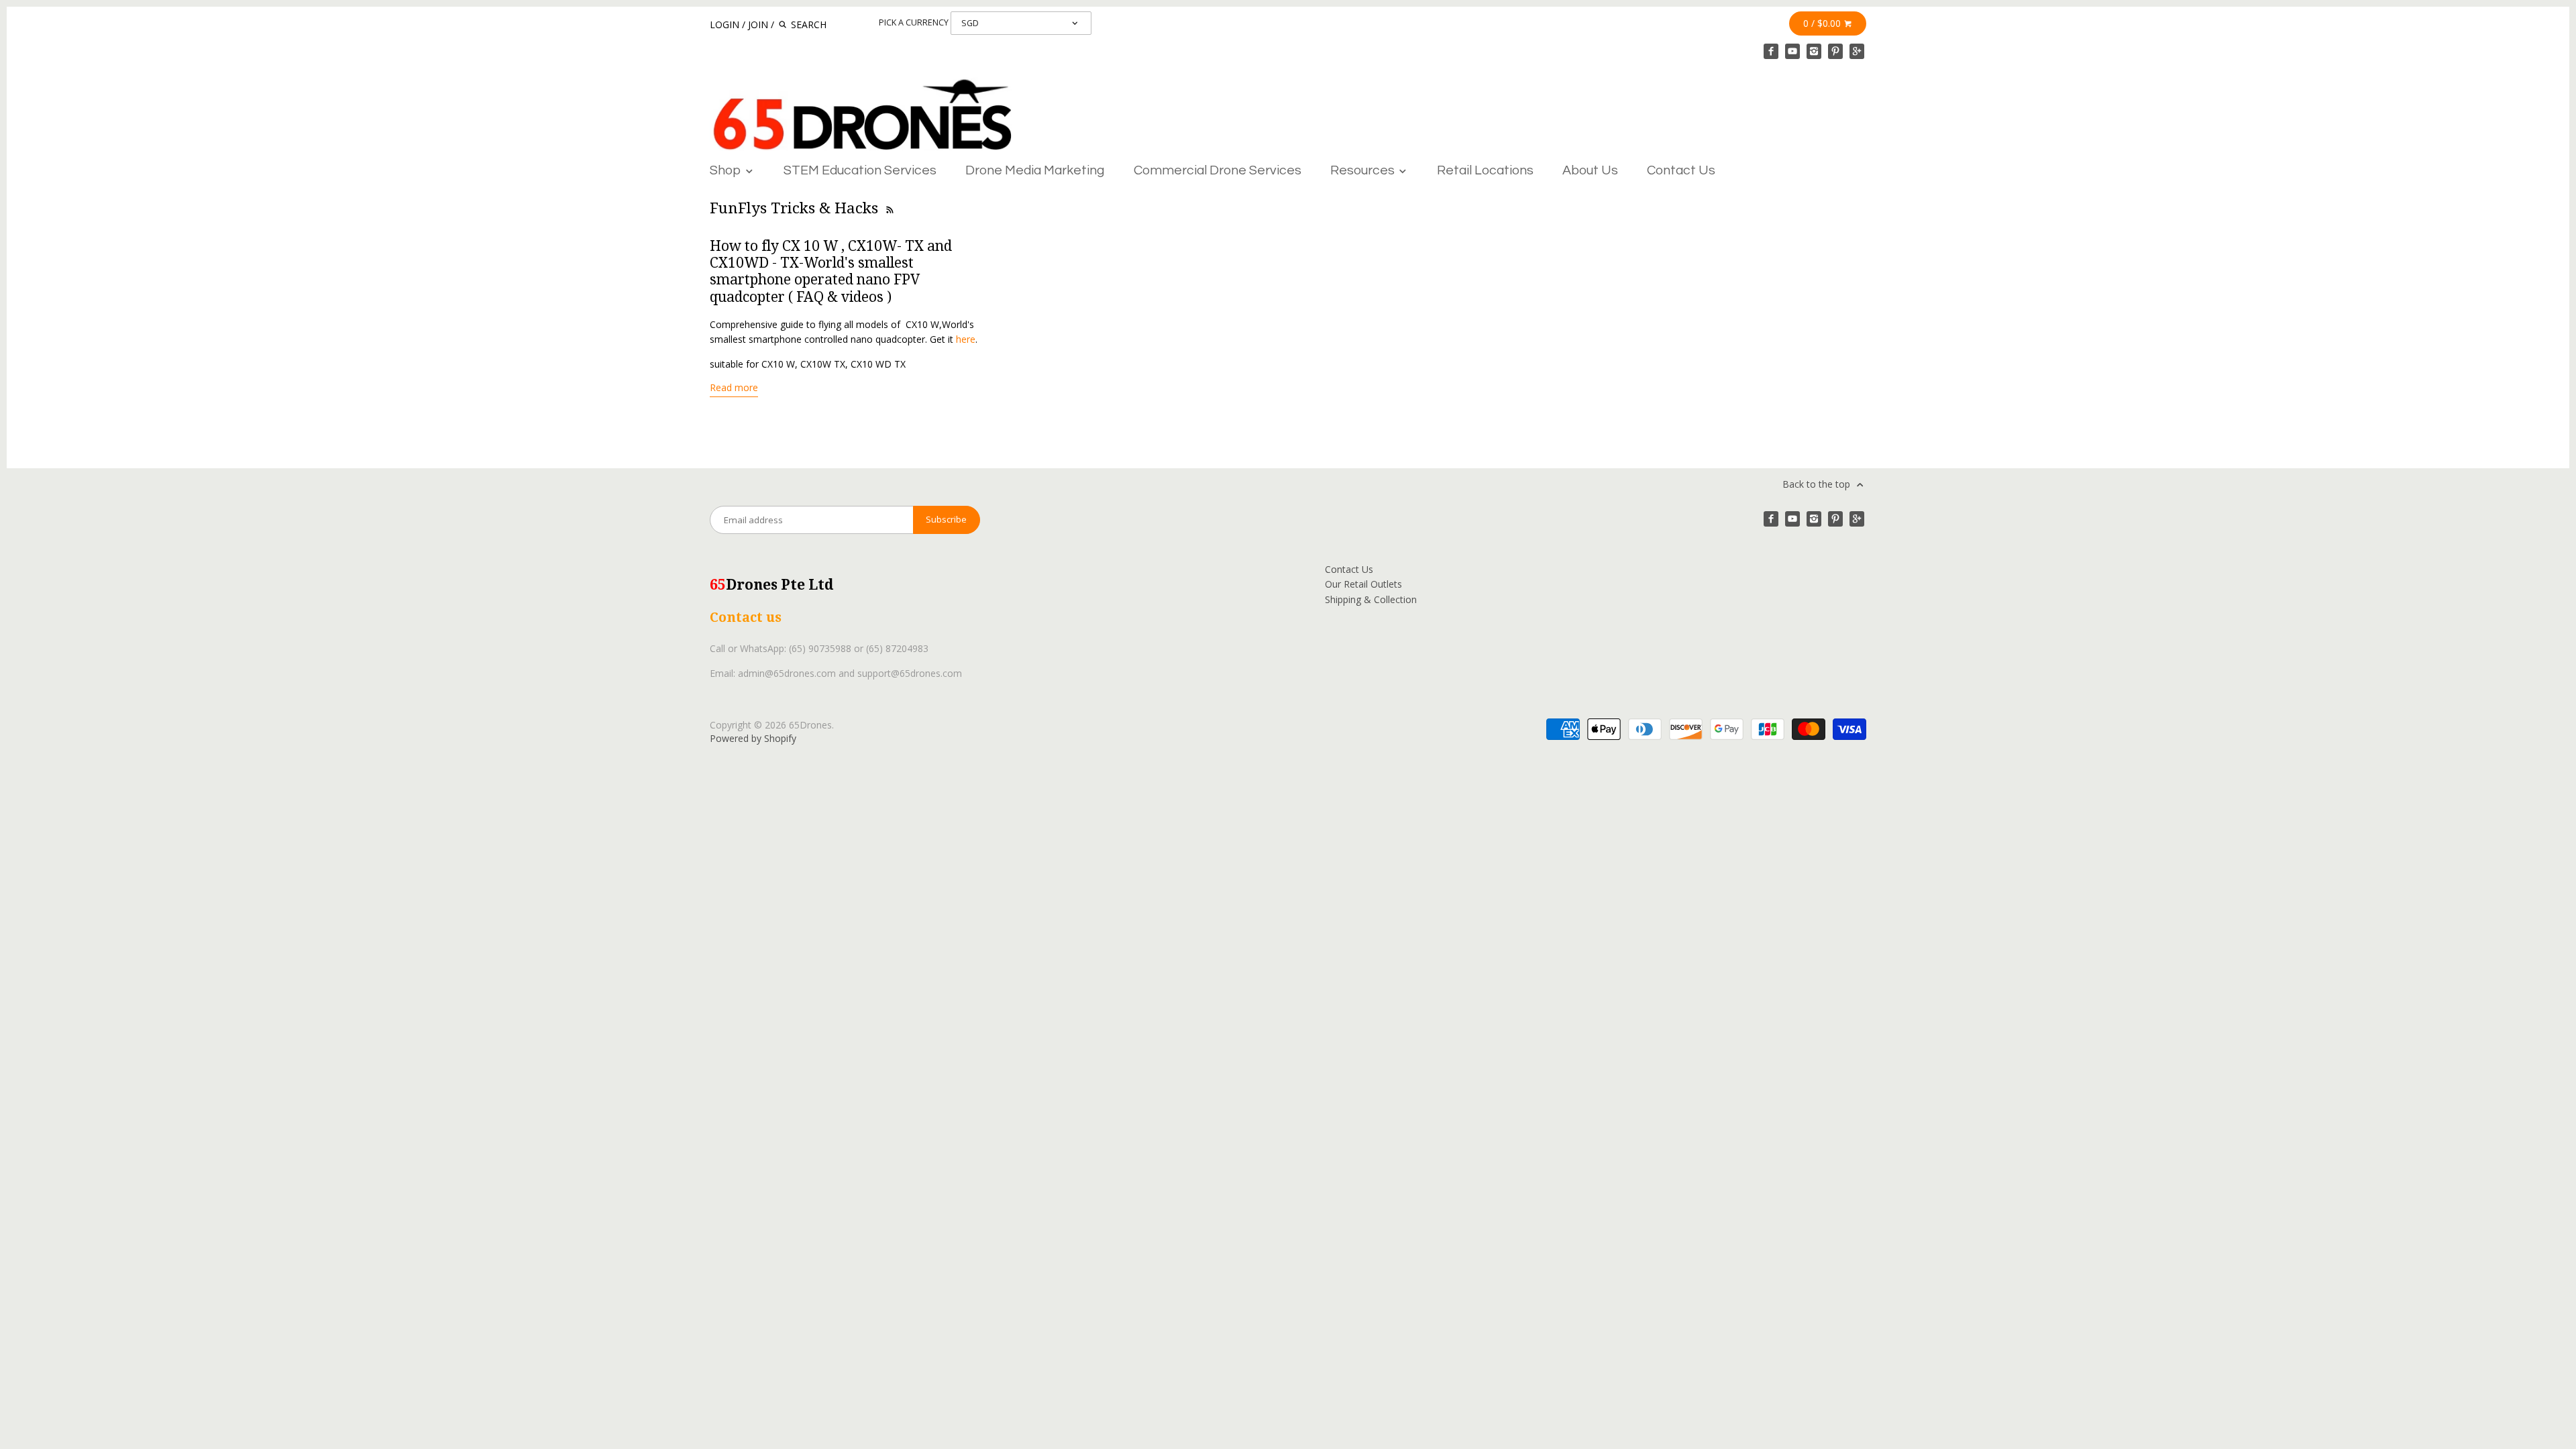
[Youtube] (1792, 51)
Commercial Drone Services (1218, 170)
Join (758, 24)
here (966, 339)
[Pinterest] (1835, 51)
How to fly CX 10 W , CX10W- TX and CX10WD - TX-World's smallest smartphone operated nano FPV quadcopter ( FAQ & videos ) (831, 271)
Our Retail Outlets (1363, 584)
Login (724, 24)
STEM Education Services (860, 170)
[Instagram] (1814, 51)
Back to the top (1818, 484)
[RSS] (889, 208)
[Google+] (1857, 51)
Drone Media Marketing (1035, 170)
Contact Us (1681, 170)
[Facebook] (1771, 51)
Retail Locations (1485, 170)
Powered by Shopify (753, 738)
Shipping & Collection (1371, 599)
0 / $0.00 (1823, 23)
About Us (1590, 170)
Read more (734, 387)
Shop (727, 170)
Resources (1364, 170)
